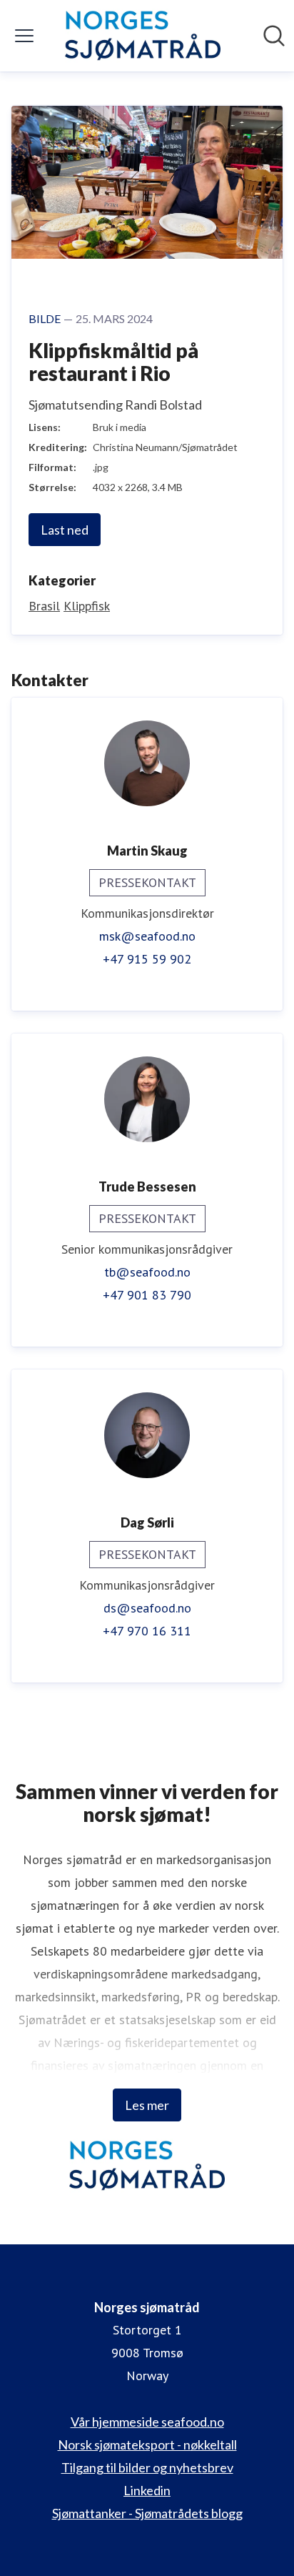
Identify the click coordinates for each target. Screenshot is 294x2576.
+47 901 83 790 (147, 1295)
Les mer (147, 2105)
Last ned (65, 530)
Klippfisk (87, 606)
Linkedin (147, 2490)
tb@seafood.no (147, 1272)
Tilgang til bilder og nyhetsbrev (147, 2467)
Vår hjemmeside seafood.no (147, 2422)
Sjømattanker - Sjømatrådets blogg (147, 2513)
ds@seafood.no (147, 1608)
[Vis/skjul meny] (24, 36)
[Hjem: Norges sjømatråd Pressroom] (142, 36)
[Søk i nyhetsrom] (274, 36)
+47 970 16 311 (147, 1631)
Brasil (44, 606)
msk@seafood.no (147, 936)
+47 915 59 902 (147, 959)
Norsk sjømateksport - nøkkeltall (147, 2444)
